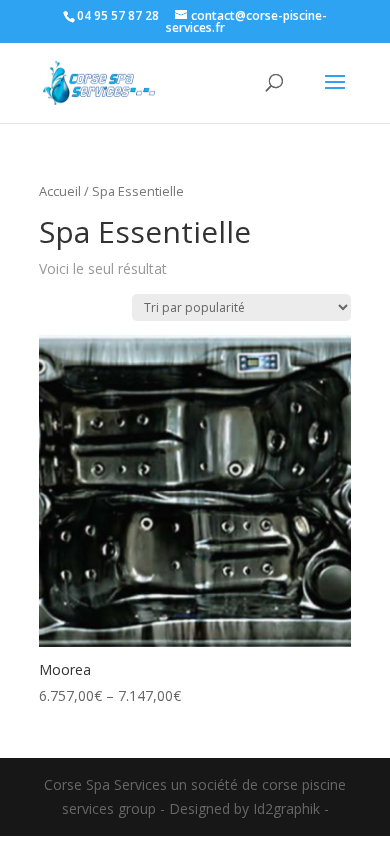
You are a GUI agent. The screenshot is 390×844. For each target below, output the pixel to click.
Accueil (60, 191)
